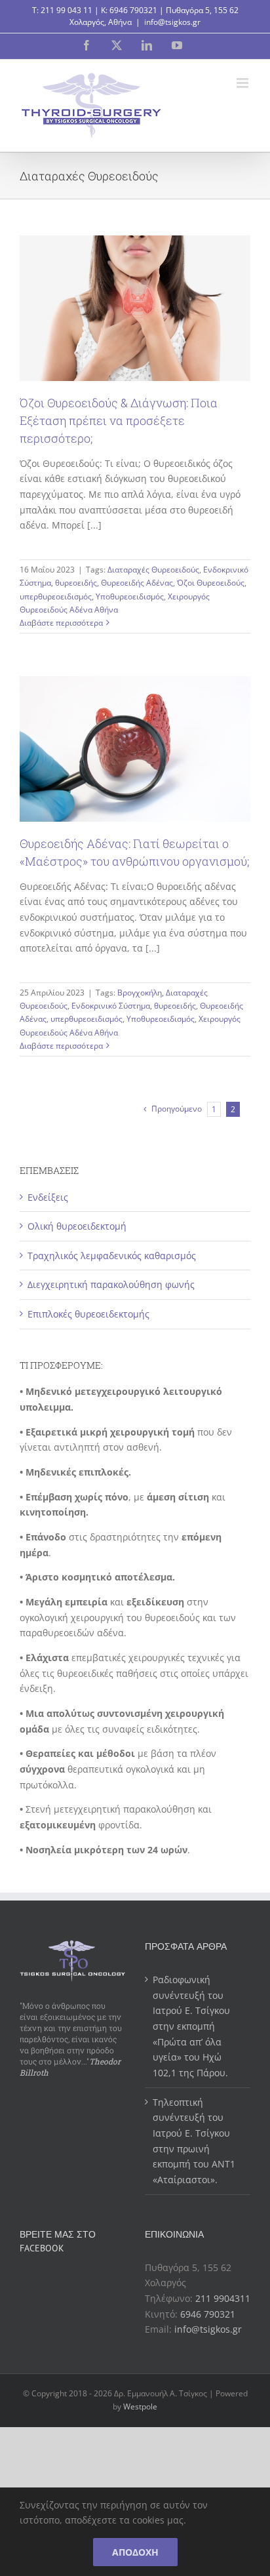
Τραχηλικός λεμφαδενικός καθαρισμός (112, 1256)
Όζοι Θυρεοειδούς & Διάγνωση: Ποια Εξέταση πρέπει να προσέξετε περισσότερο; (119, 420)
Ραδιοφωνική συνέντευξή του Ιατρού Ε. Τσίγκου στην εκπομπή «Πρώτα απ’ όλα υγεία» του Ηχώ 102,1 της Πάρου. (191, 2026)
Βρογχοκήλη (140, 993)
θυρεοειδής (76, 583)
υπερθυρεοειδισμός (56, 596)
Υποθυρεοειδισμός (130, 596)
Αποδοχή (135, 2552)
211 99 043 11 (67, 10)
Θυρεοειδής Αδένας (137, 583)
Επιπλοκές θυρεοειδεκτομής (88, 1314)
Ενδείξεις (48, 1197)
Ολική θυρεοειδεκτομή (77, 1226)
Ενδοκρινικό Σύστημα (111, 1006)
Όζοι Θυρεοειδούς (211, 583)
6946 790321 (133, 10)
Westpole (140, 2406)
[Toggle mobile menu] (243, 83)
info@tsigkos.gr (172, 22)
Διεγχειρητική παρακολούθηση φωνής (111, 1284)
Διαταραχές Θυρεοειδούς (153, 570)
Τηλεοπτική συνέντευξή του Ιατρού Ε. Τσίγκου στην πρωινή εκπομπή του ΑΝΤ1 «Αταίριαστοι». (194, 2141)
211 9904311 (223, 2298)
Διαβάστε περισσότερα (61, 623)
